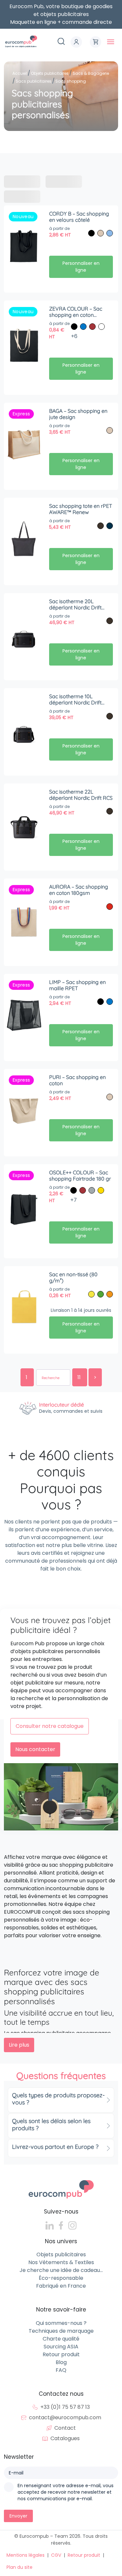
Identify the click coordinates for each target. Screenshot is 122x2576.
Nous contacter (35, 1749)
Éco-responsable (61, 2278)
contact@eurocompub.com (65, 2417)
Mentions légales (26, 2555)
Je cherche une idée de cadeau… (61, 2270)
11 (80, 1377)
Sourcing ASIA (61, 2347)
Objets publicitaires (61, 2254)
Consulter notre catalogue (50, 1726)
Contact (65, 2428)
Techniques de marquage (61, 2331)
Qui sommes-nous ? (61, 2323)
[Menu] (111, 42)
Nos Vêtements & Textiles (61, 2262)
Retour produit (61, 2354)
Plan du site (20, 2567)
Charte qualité (61, 2339)
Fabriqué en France (61, 2286)
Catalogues (65, 2438)
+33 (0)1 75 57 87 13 (65, 2407)
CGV (56, 2555)
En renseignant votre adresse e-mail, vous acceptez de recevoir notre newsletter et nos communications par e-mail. (66, 2492)
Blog (61, 2362)
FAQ (61, 2370)
